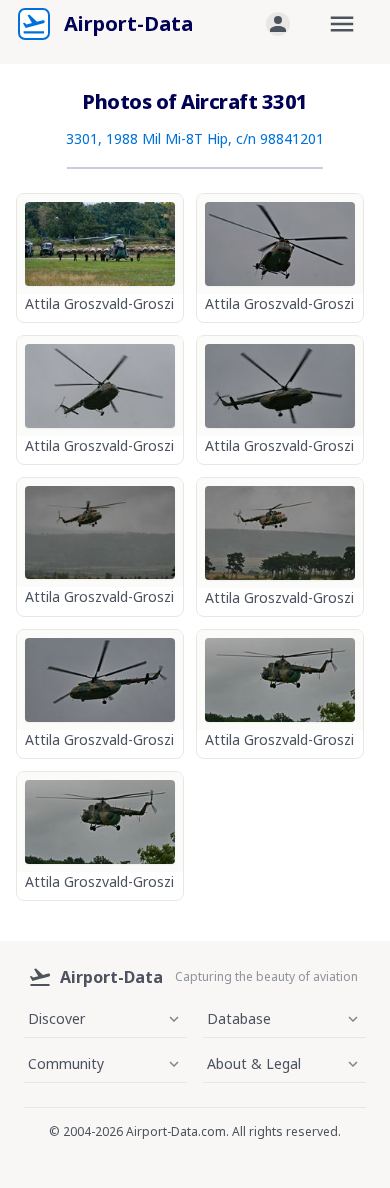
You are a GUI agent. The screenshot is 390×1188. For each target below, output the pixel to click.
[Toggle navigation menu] (342, 24)
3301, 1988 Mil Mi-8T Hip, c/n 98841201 (195, 138)
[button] (278, 24)
